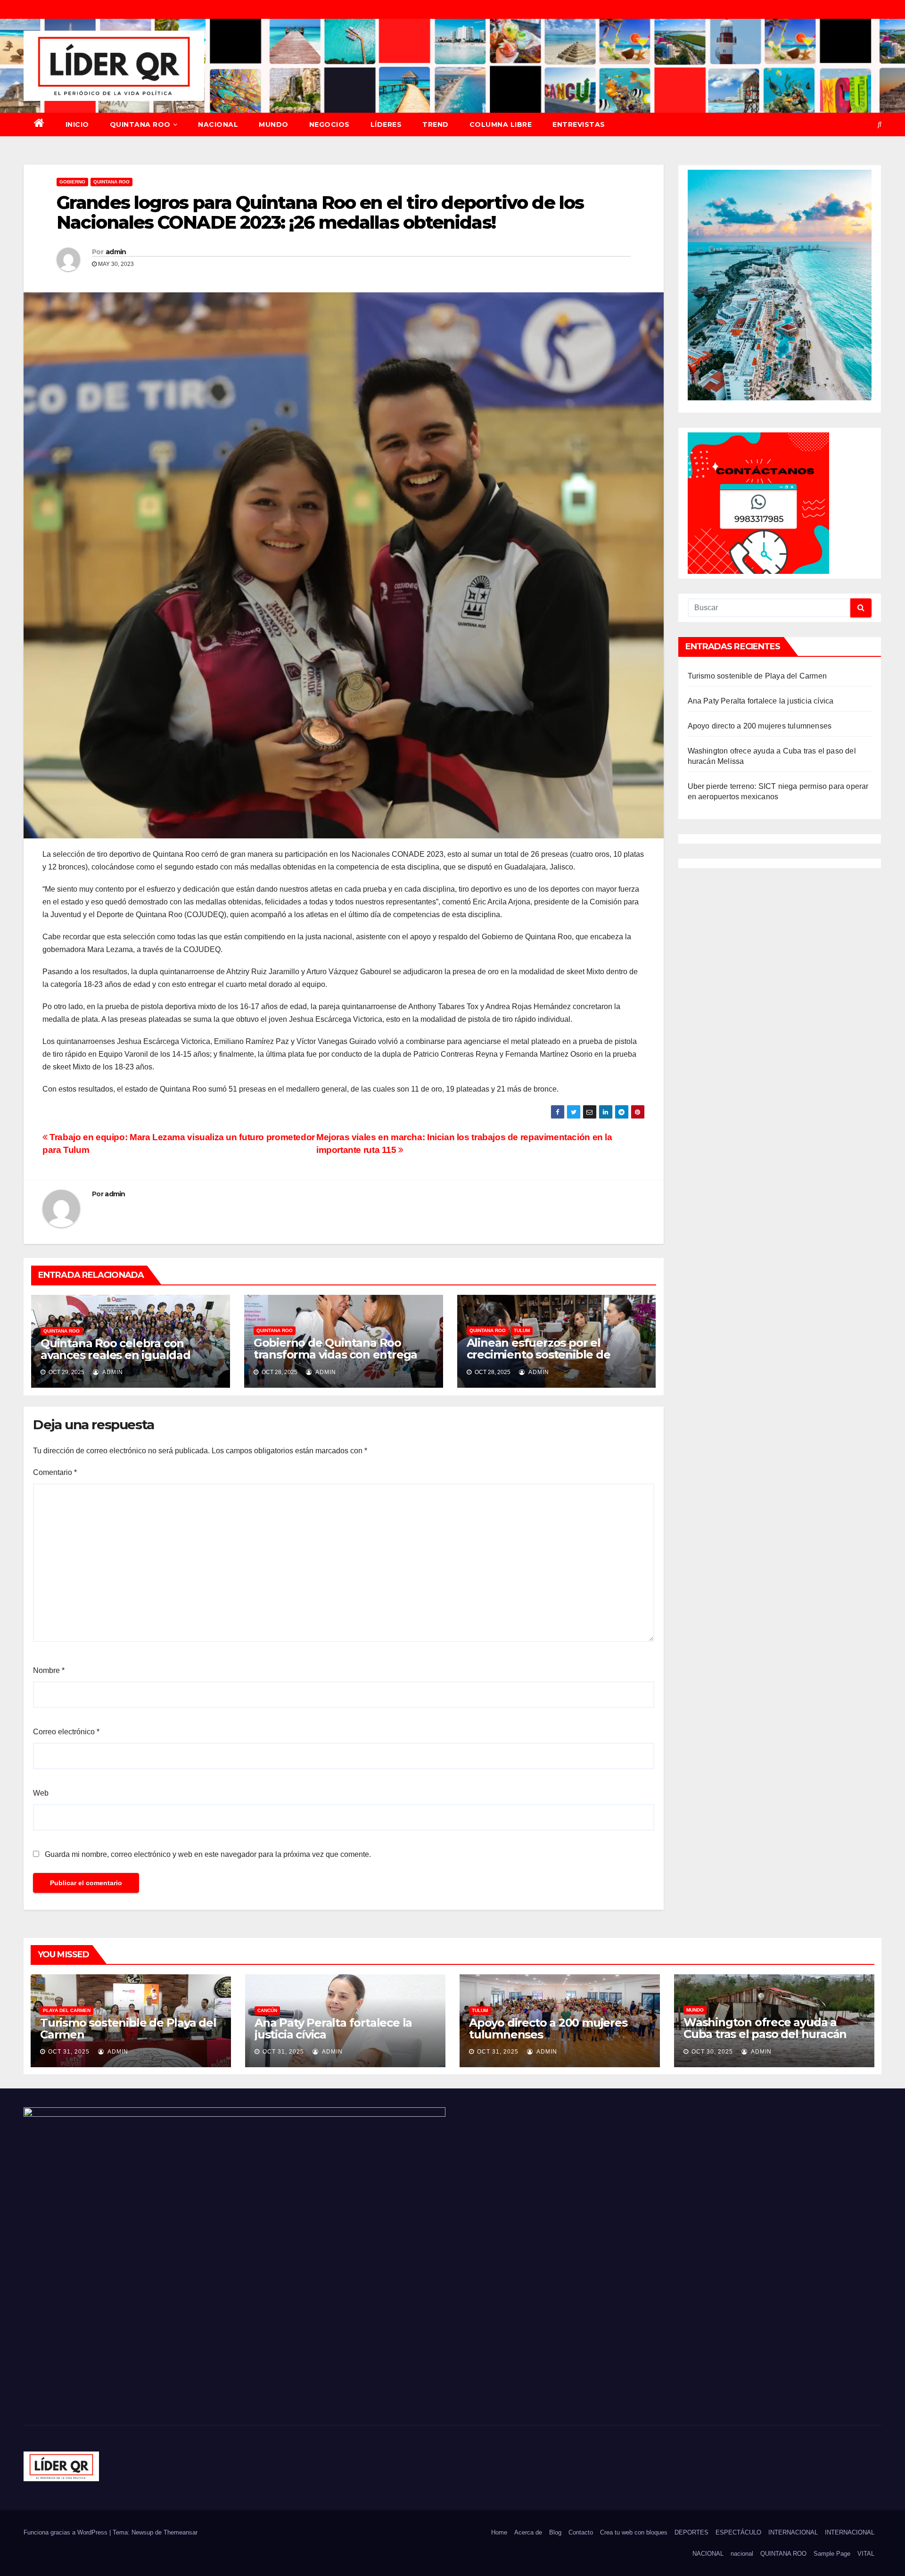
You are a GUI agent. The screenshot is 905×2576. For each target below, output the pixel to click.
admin (116, 252)
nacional (742, 2554)
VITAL (866, 2554)
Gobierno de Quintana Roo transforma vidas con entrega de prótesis (335, 1354)
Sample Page (832, 2554)
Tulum (522, 1330)
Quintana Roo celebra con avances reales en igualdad (115, 1349)
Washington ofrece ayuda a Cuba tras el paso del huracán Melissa (765, 2034)
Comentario (55, 1472)
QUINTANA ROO (140, 124)
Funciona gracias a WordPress (66, 2532)
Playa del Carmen (67, 2010)
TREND (436, 124)
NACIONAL (218, 124)
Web (41, 1793)
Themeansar (181, 2532)
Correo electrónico (66, 1732)
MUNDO (274, 124)
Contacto (581, 2532)
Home (499, 2532)
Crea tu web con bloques (634, 2532)
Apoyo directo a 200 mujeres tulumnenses (760, 726)
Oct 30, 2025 (712, 2052)
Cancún (267, 2010)
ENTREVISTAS (579, 124)
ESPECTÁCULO (738, 2532)
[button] (880, 124)
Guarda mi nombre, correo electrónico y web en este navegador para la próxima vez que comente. (208, 1854)
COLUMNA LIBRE (501, 124)
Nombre (49, 1670)
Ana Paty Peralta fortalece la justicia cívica (761, 701)
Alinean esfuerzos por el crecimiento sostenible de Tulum (539, 1354)
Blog (555, 2532)
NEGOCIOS (329, 124)
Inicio (77, 124)
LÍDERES (386, 124)
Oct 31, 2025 (69, 2052)
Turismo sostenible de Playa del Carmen (757, 676)
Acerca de (528, 2532)
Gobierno (72, 182)
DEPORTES (691, 2532)
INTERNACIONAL (793, 2532)
